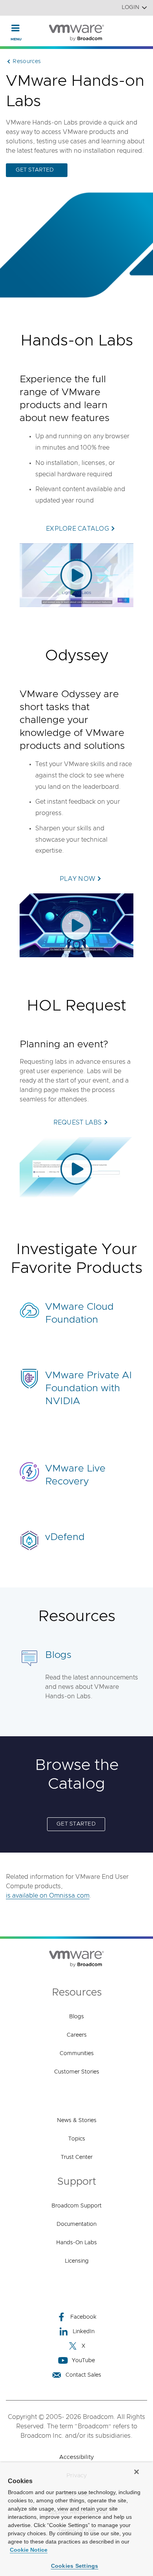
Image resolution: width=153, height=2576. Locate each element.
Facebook (83, 2317)
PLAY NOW (77, 879)
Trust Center (77, 2157)
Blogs (58, 1655)
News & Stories (77, 2120)
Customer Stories (77, 2072)
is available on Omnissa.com (48, 1896)
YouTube (83, 2361)
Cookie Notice (29, 2550)
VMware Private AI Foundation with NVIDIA (88, 1388)
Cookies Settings (75, 2566)
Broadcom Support (76, 2206)
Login (130, 7)
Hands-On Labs (76, 2243)
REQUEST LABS (78, 1123)
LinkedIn (84, 2332)
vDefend (65, 1537)
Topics (77, 2139)
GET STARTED (35, 170)
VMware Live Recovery (75, 1475)
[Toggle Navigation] (15, 28)
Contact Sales (83, 2375)
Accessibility (76, 2457)
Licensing (77, 2261)
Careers (77, 2035)
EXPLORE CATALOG (77, 529)
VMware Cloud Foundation (79, 1313)
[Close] (137, 2472)
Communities (77, 2054)
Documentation (76, 2224)
